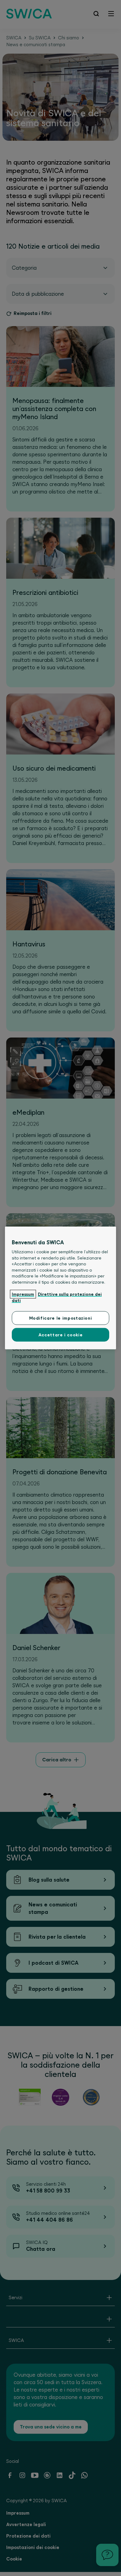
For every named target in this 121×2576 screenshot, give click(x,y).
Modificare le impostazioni (61, 1318)
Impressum (23, 1294)
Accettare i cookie (61, 1335)
